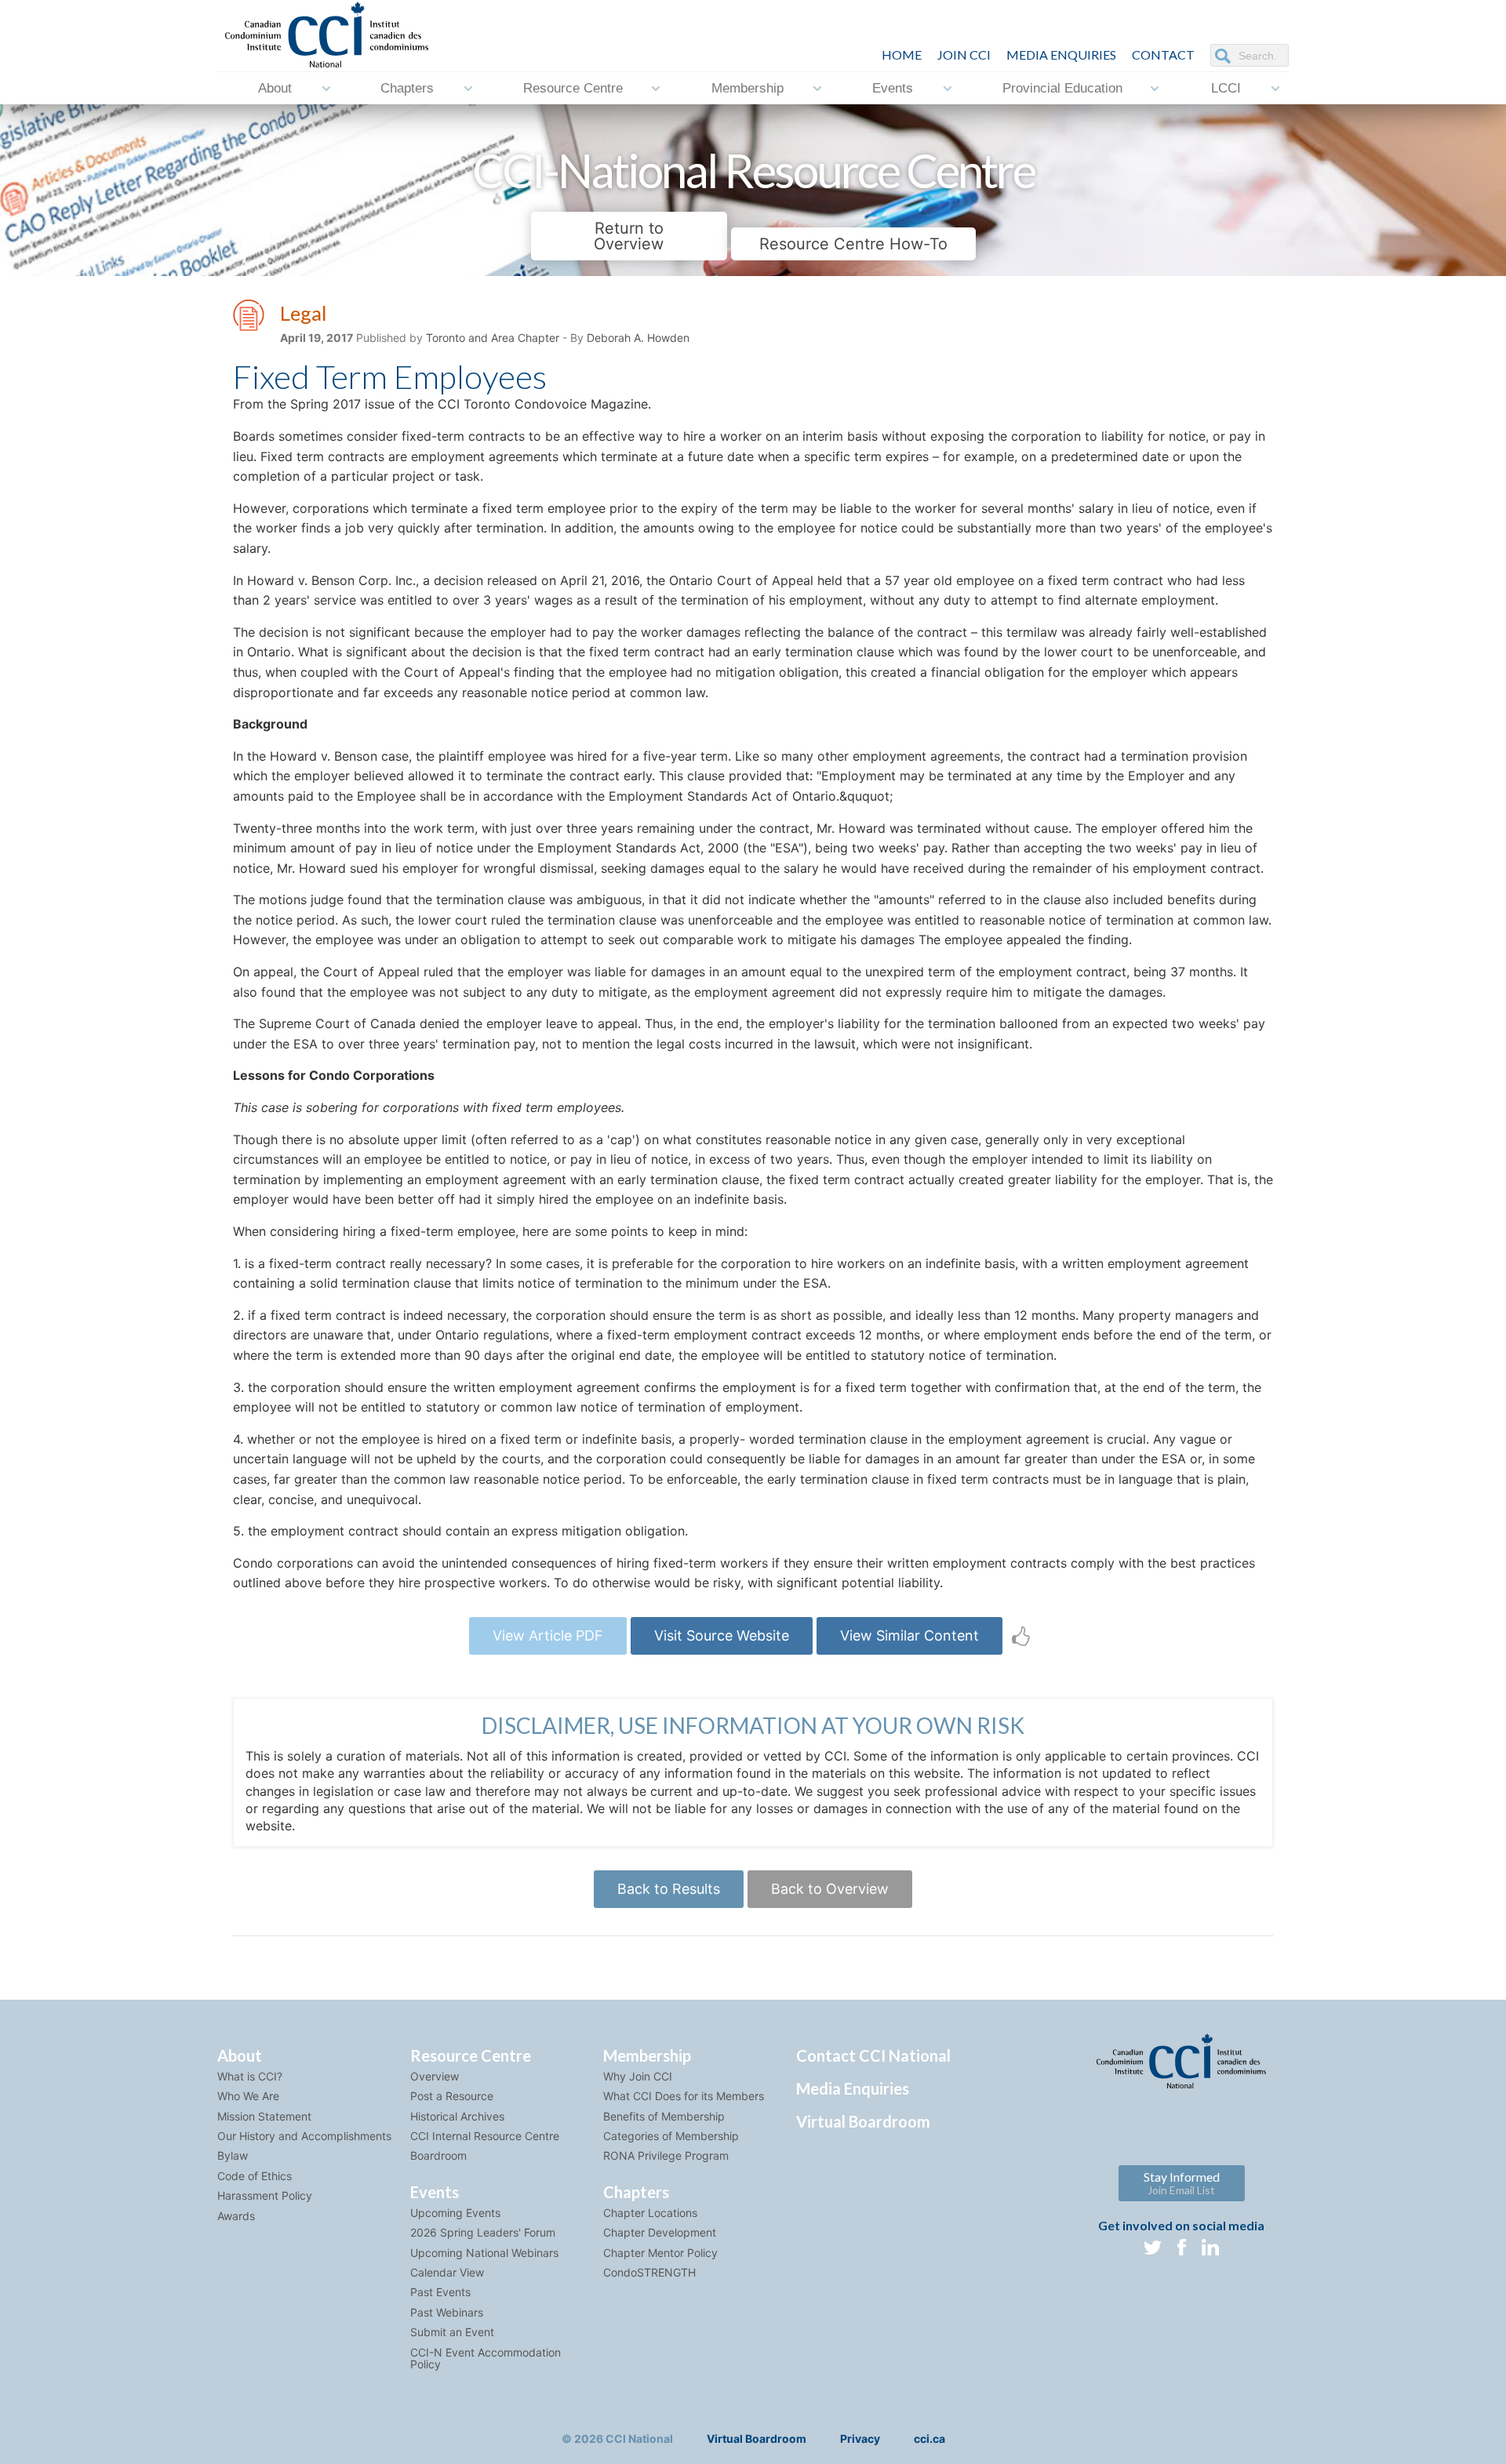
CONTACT (1163, 55)
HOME (902, 55)
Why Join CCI (638, 2076)
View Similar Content (909, 1635)
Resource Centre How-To (853, 244)
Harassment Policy (265, 2195)
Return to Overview (629, 236)
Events (893, 88)
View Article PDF (548, 1635)
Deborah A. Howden (638, 338)
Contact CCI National (873, 2055)
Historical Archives (457, 2116)
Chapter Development (660, 2232)
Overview (435, 2076)
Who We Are (248, 2096)
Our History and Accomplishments (304, 2136)
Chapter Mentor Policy (660, 2253)
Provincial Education (1062, 88)
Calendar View (447, 2272)
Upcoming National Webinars (484, 2253)
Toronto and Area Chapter (493, 338)
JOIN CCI (964, 55)
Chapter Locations (650, 2213)
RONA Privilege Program (666, 2155)
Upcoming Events (455, 2213)
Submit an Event (452, 2332)
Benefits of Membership (664, 2116)
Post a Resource (452, 2096)
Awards (236, 2216)
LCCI (1226, 88)
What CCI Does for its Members (684, 2096)
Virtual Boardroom (863, 2121)
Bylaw (233, 2155)
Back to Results (669, 1889)
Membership (748, 88)
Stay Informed (1182, 2183)
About (275, 88)
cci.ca (929, 2439)
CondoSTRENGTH (649, 2272)
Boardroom (438, 2155)
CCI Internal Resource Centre (485, 2136)
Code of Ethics (255, 2176)
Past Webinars (447, 2312)
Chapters (407, 88)
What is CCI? (250, 2076)
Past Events (440, 2292)
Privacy (860, 2439)
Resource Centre (573, 88)
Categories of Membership (671, 2136)
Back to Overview (830, 1889)
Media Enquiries (1061, 55)
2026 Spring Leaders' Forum (483, 2232)
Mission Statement (264, 2116)
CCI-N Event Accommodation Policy (486, 2358)
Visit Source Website (722, 1635)
